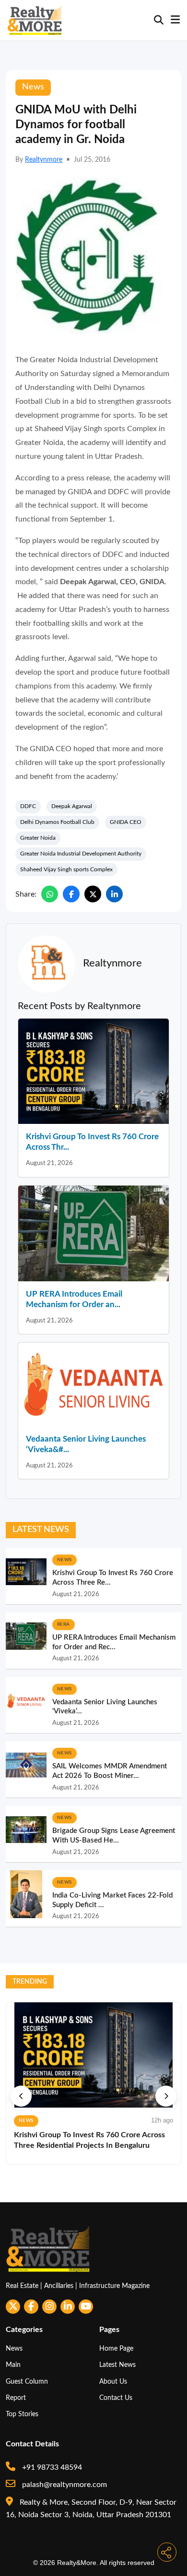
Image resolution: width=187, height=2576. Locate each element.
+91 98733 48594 (51, 2467)
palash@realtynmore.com (64, 2485)
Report (16, 2398)
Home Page (116, 2348)
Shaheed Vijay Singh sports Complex (66, 869)
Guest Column (27, 2382)
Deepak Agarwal (72, 806)
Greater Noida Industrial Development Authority (81, 854)
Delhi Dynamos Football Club (57, 822)
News (14, 2348)
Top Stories (22, 2414)
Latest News (117, 2365)
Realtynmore (44, 160)
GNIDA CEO (126, 822)
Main (13, 2365)
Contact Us (116, 2398)
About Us (113, 2382)
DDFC (28, 806)
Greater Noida (38, 838)
